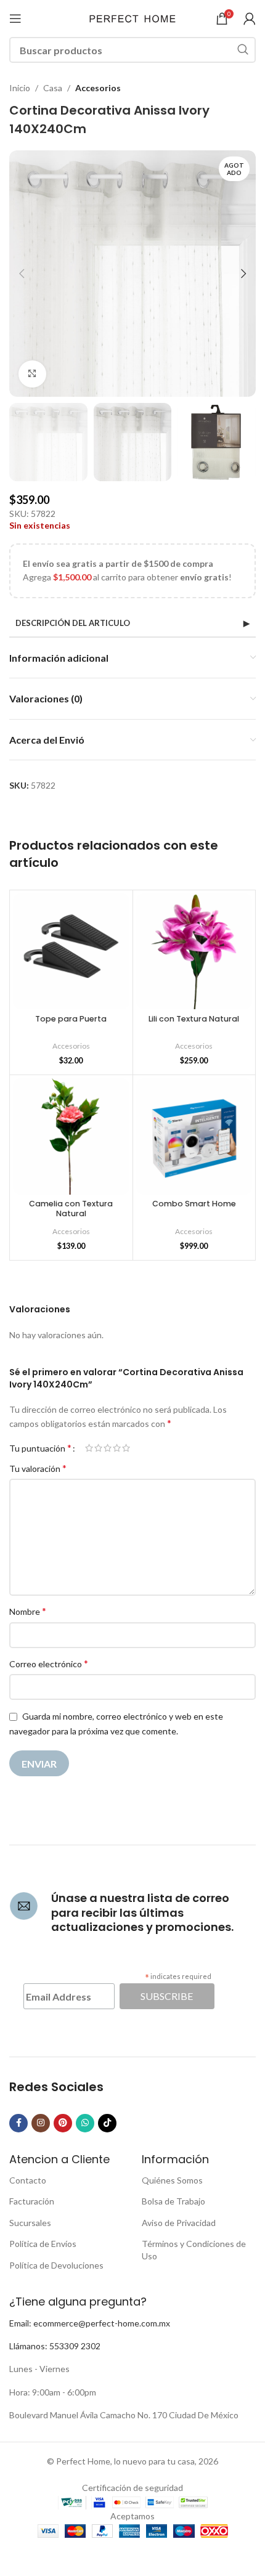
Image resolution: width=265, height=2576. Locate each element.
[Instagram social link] (41, 2123)
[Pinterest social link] (63, 2123)
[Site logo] (132, 18)
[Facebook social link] (18, 2123)
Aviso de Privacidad (179, 2223)
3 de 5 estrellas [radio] (108, 1448)
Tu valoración (38, 1468)
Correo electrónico (49, 1663)
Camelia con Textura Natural (71, 1208)
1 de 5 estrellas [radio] (89, 1448)
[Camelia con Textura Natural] (71, 1136)
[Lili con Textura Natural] (194, 952)
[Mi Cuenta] (250, 18)
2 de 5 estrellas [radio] (98, 1448)
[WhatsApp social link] (85, 2123)
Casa (53, 88)
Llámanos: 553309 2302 (55, 2346)
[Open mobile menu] (15, 18)
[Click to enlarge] (32, 374)
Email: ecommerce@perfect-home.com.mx (90, 2323)
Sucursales (30, 2223)
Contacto (28, 2180)
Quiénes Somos (172, 2180)
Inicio (20, 88)
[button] (22, 274)
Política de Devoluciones (56, 2265)
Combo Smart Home (194, 1204)
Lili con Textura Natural (194, 1019)
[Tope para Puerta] (71, 952)
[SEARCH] (243, 50)
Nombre (28, 1611)
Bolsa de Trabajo (173, 2201)
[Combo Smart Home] (194, 1136)
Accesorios (98, 88)
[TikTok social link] (107, 2123)
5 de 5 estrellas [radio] (126, 1448)
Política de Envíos (43, 2244)
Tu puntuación (40, 1448)
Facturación (32, 2201)
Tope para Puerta (71, 1019)
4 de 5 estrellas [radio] (117, 1448)
